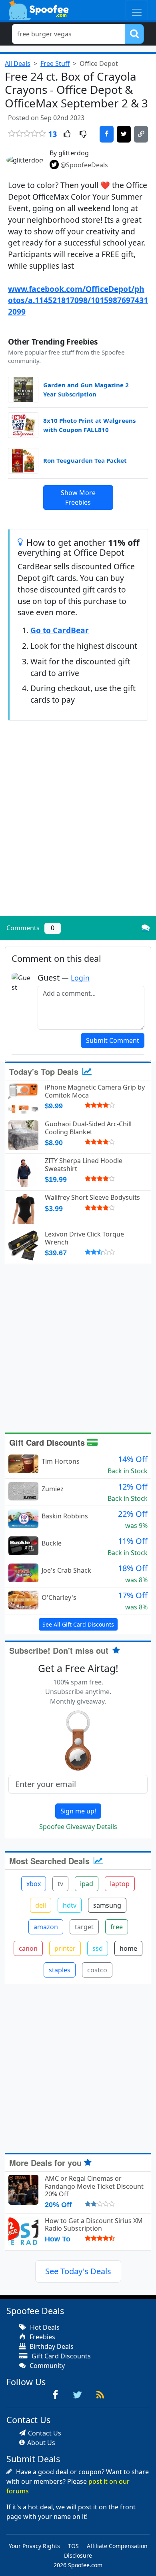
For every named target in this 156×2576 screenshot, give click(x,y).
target (84, 1927)
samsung (107, 1905)
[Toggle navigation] (137, 10)
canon (28, 1948)
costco (97, 1970)
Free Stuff (55, 63)
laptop (120, 1884)
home (128, 1948)
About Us (41, 2443)
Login (80, 978)
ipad (87, 1884)
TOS (73, 2546)
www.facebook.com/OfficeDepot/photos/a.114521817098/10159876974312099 (78, 300)
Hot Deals (44, 2327)
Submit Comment (113, 1040)
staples (60, 1970)
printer (65, 1948)
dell (41, 1905)
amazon (46, 1927)
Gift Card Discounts (48, 1442)
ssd (98, 1948)
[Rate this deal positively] (67, 135)
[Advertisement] (78, 829)
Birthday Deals (51, 2346)
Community (46, 2366)
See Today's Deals (78, 2271)
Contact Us (45, 2433)
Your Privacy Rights (34, 2546)
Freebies (42, 2337)
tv (60, 1884)
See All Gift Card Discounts (78, 1624)
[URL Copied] (141, 134)
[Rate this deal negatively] (83, 135)
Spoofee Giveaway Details (78, 1827)
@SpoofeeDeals (84, 165)
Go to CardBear (60, 630)
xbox (34, 1884)
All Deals (18, 63)
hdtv (70, 1905)
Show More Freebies (78, 497)
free (117, 1927)
